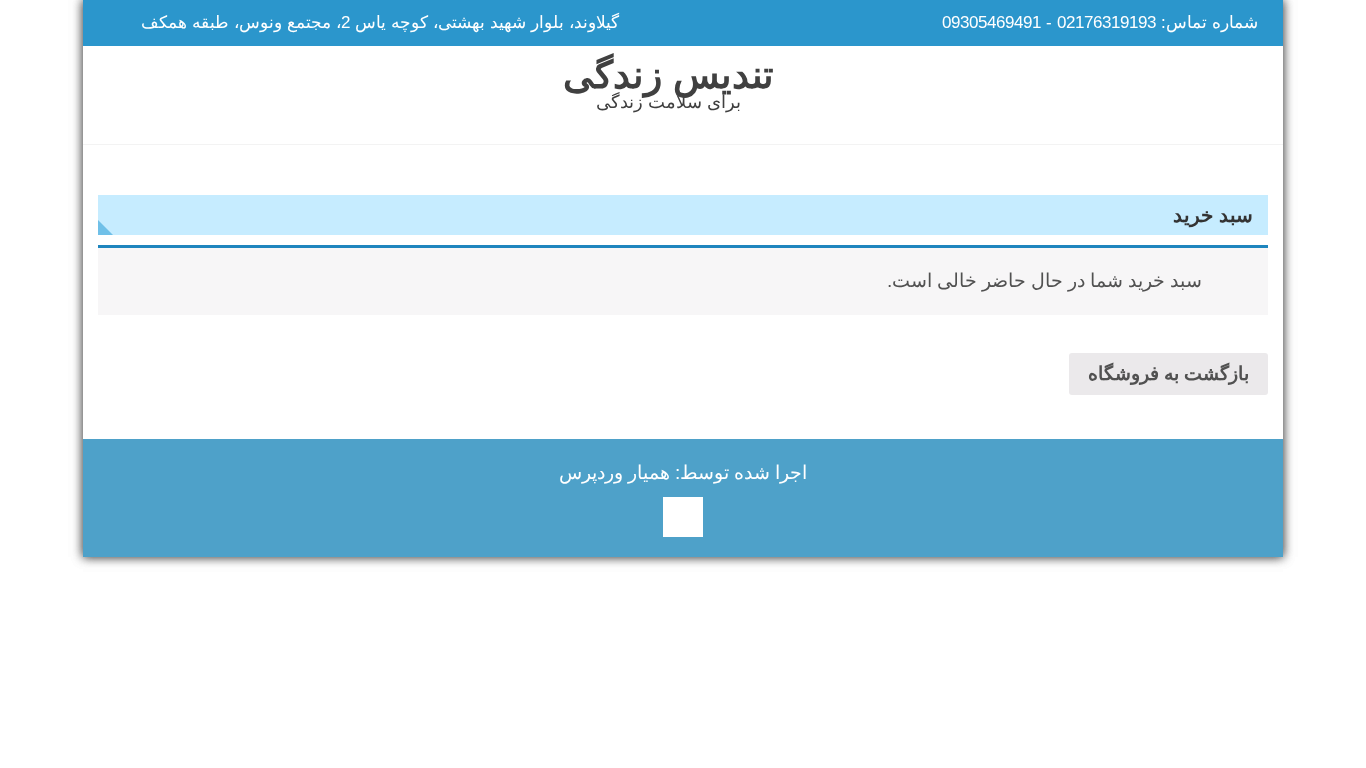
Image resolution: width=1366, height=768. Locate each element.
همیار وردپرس (614, 472)
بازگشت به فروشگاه (1168, 373)
